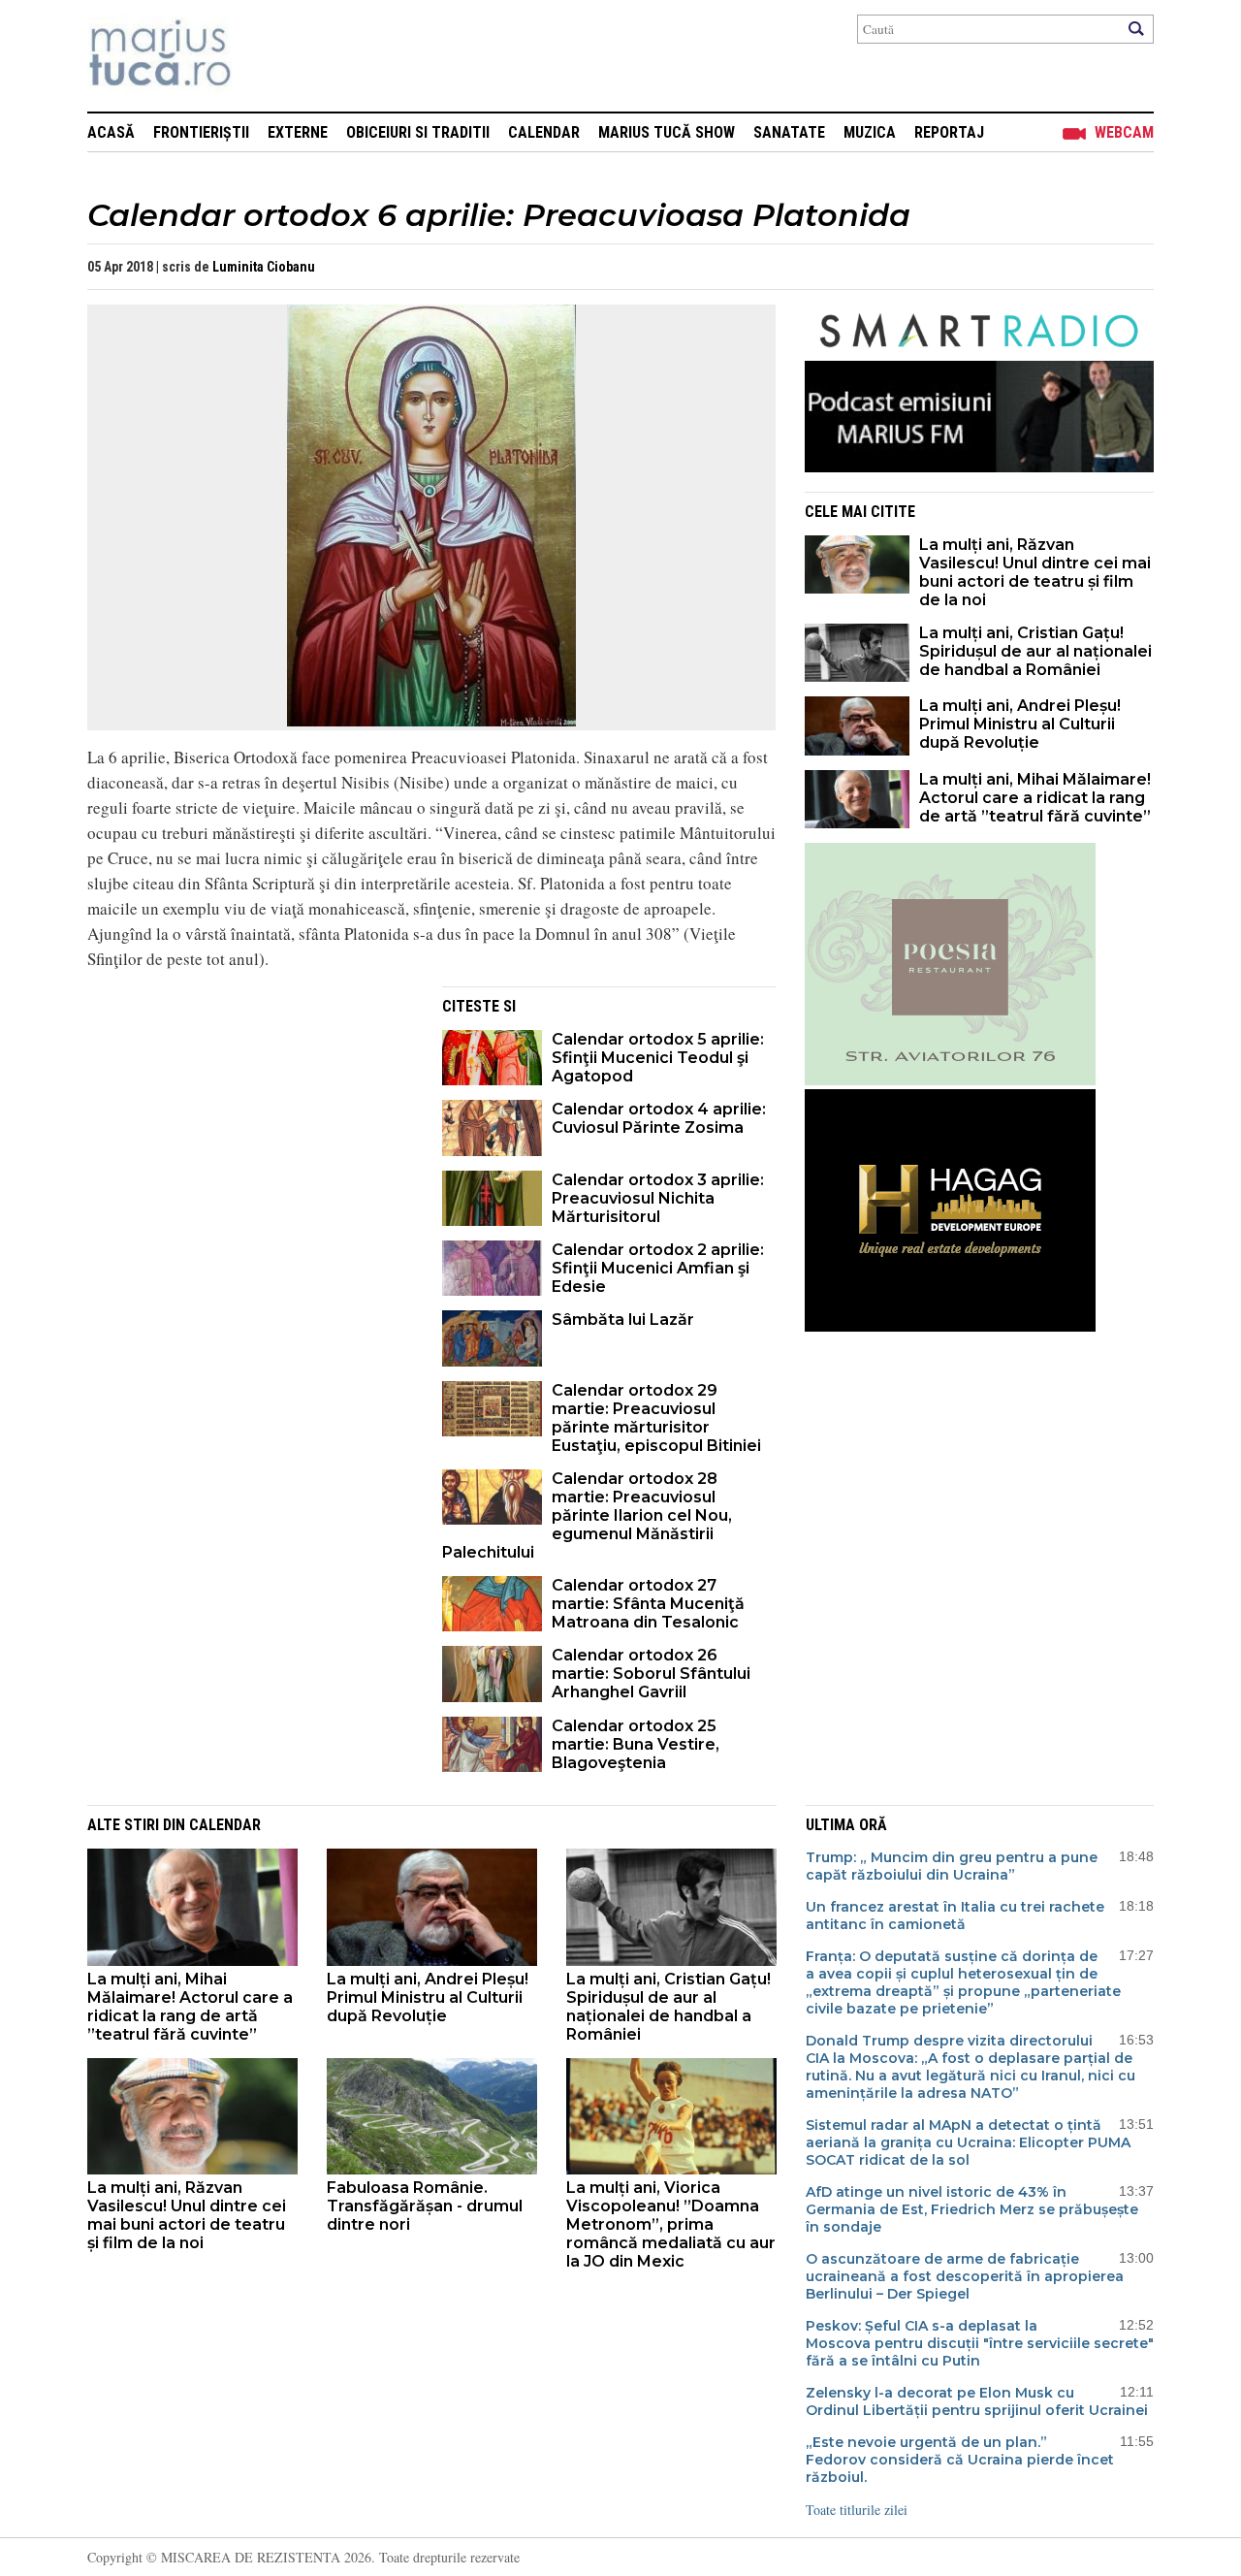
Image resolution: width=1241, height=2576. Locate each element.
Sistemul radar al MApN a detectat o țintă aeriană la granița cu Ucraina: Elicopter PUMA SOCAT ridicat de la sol (968, 2142)
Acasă (111, 132)
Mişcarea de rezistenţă (264, 56)
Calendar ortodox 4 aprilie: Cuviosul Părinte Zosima (659, 1118)
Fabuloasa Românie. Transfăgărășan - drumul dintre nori (425, 2206)
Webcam (1124, 132)
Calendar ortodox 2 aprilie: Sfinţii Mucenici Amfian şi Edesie (658, 1268)
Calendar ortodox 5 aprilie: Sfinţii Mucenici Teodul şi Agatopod (658, 1058)
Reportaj (949, 132)
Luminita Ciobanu (264, 267)
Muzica (870, 132)
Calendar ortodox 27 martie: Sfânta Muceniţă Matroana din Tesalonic (648, 1604)
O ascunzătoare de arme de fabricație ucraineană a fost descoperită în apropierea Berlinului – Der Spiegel (965, 2276)
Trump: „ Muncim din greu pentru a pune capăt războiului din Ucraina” (952, 1866)
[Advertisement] (250, 1122)
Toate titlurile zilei (857, 2510)
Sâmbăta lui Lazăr (623, 1320)
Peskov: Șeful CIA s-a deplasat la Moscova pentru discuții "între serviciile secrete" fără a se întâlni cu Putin (980, 2343)
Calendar (544, 132)
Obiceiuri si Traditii (418, 132)
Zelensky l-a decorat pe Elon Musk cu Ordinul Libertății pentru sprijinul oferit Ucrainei (977, 2401)
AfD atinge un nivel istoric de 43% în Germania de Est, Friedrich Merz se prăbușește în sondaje (972, 2209)
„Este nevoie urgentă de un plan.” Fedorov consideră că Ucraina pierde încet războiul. (960, 2460)
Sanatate (789, 132)
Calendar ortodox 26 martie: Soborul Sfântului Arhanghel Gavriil (651, 1674)
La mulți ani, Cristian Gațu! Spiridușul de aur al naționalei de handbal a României (1035, 651)
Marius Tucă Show (667, 132)
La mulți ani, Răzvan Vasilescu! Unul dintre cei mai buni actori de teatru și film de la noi (1035, 572)
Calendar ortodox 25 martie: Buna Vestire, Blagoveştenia (636, 1744)
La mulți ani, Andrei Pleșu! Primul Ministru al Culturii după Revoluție (1020, 724)
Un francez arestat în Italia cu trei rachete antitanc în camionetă (955, 1916)
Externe (298, 132)
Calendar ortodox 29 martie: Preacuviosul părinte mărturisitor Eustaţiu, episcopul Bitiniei (656, 1418)
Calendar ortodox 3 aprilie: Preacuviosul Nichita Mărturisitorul (658, 1198)
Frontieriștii (201, 132)
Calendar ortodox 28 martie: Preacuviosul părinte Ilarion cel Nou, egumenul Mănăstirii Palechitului (587, 1515)
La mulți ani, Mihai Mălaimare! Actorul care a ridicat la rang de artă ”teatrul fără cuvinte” (1035, 798)
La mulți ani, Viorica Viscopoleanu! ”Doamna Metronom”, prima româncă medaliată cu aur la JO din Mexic (671, 2224)
